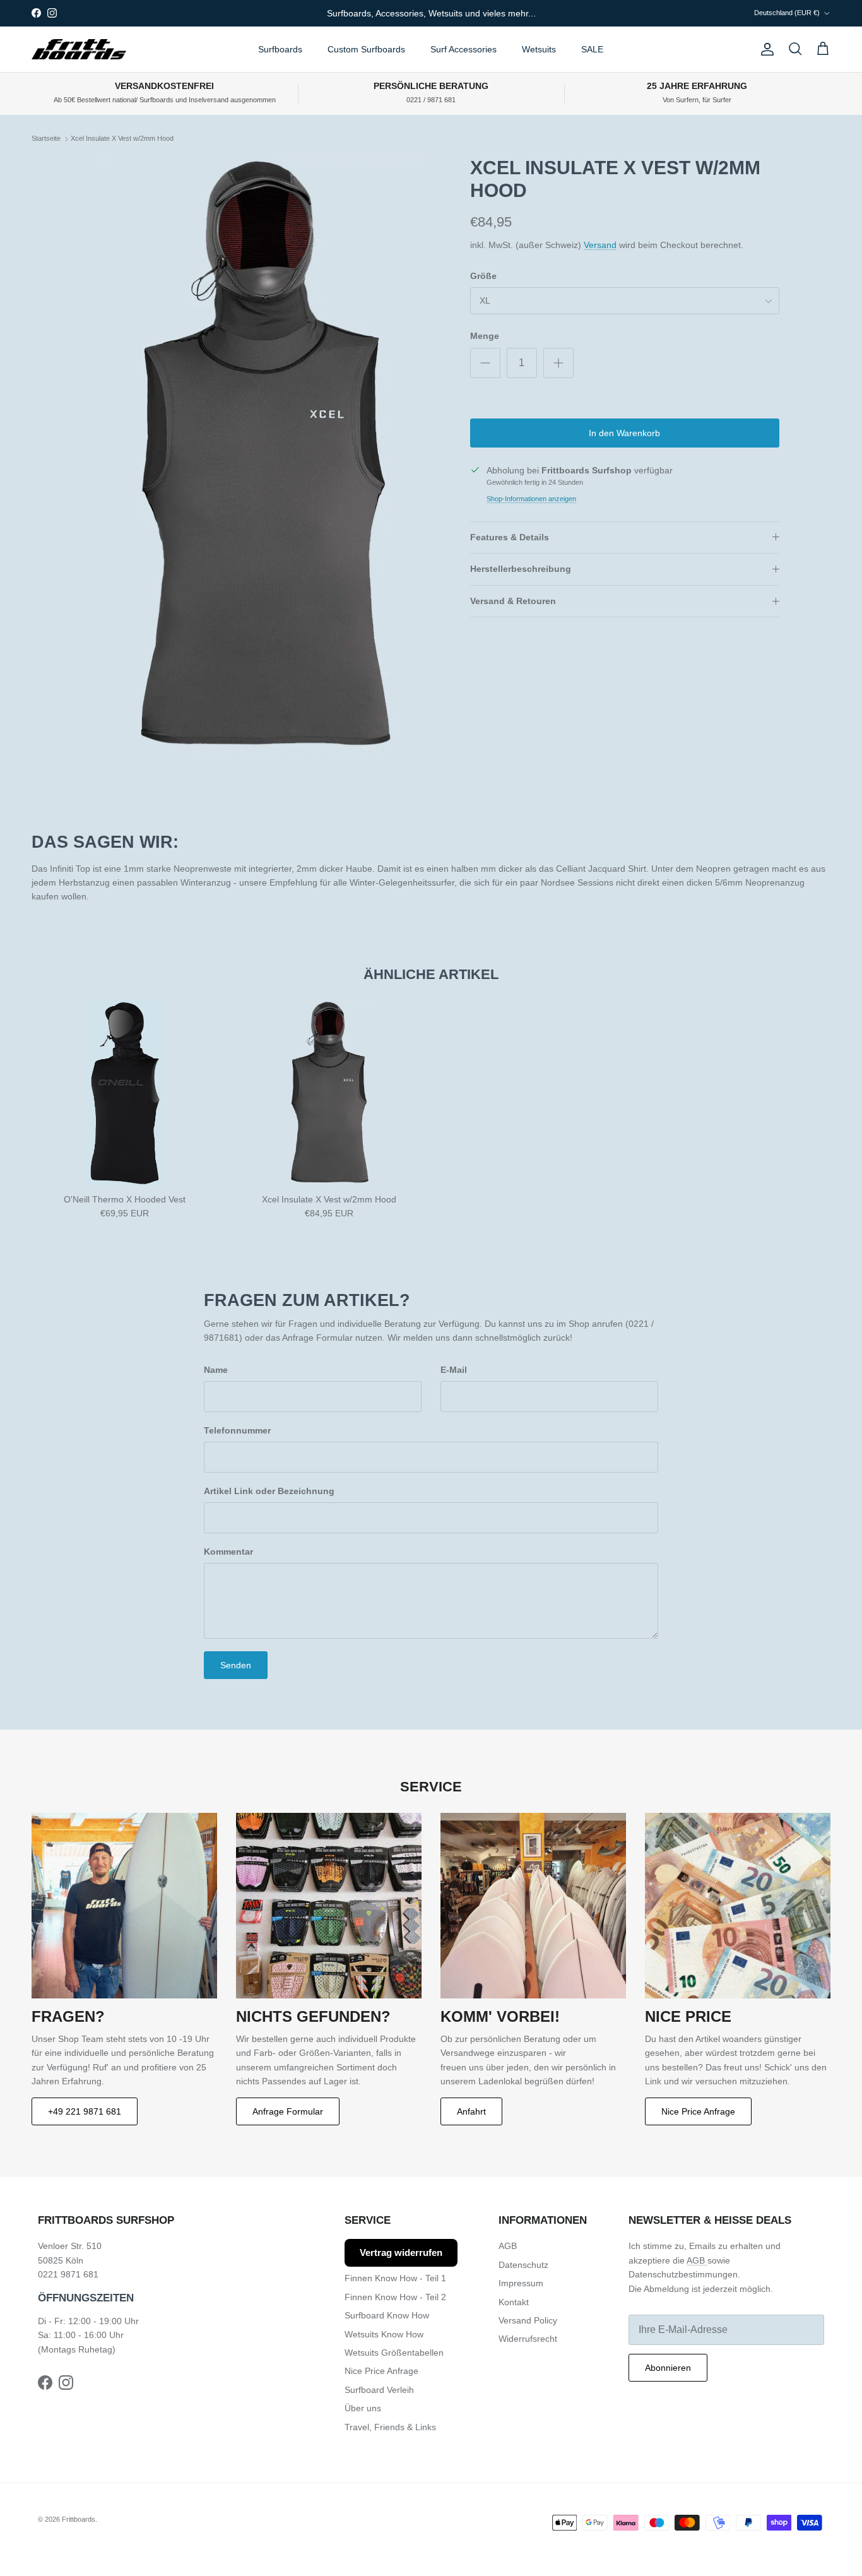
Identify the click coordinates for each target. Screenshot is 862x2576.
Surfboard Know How (387, 2315)
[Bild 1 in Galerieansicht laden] (263, 456)
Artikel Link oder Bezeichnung (269, 1491)
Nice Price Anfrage (698, 2111)
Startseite (46, 139)
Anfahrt (471, 2111)
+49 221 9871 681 (85, 2111)
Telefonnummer (237, 1430)
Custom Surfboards (366, 49)
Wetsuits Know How (384, 2334)
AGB (508, 2246)
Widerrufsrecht (528, 2339)
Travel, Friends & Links (390, 2427)
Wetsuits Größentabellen (394, 2353)
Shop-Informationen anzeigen (531, 499)
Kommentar (228, 1552)
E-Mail (454, 1370)
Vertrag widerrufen (401, 2253)
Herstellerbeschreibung (521, 569)
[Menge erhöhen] (558, 363)
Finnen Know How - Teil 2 (395, 2297)
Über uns (363, 2408)
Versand (600, 245)
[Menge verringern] (485, 363)
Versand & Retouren (513, 601)
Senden (236, 1665)
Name (216, 1370)
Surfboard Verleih (379, 2390)
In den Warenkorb (624, 433)
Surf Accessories (463, 49)
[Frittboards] (79, 50)
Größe (483, 276)
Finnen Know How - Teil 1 (395, 2278)
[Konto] (765, 49)
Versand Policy (528, 2320)
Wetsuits (539, 49)
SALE (592, 49)
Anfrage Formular (288, 2111)
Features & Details (510, 537)
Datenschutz (523, 2265)
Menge (485, 336)
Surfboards (280, 49)
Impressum (521, 2283)
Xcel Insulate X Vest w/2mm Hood (122, 139)
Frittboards (79, 2519)
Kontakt (514, 2302)
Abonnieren (668, 2368)
